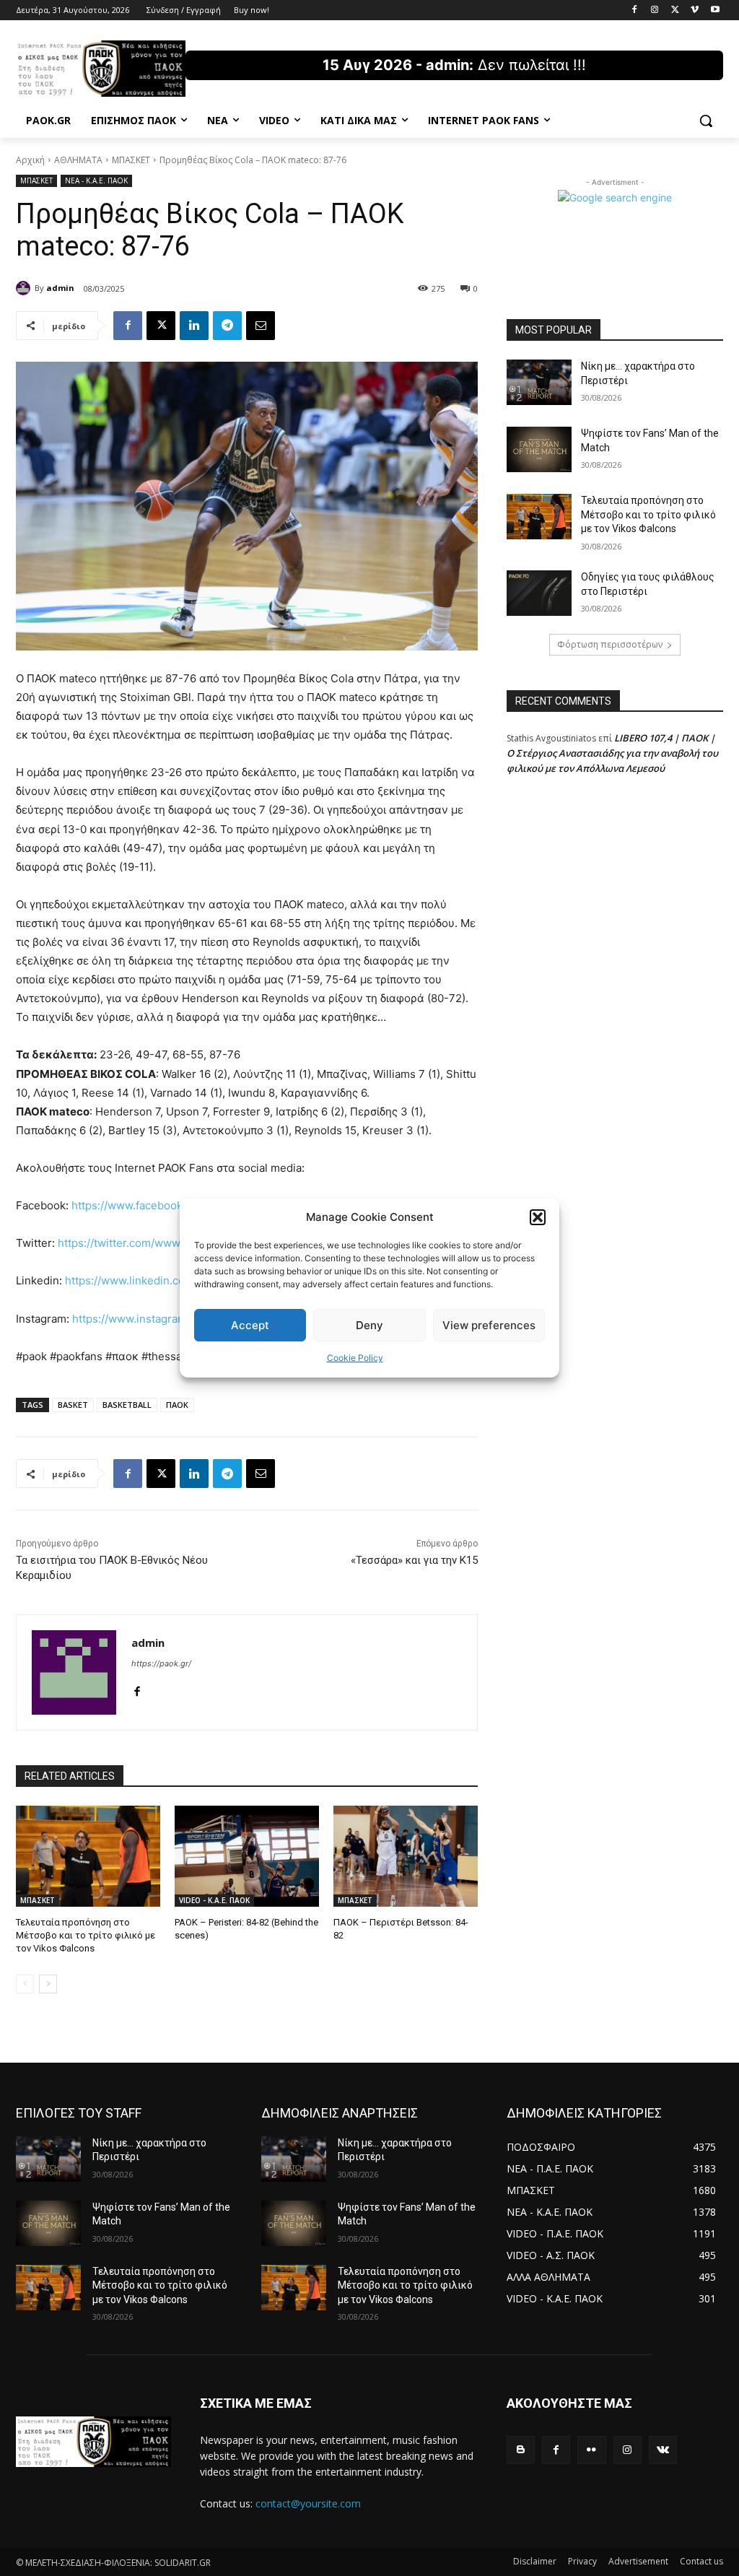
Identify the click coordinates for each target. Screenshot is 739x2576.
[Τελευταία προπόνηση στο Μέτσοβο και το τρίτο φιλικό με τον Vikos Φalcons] (88, 1856)
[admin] (25, 288)
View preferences (489, 1325)
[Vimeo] (695, 10)
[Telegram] (227, 326)
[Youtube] (715, 10)
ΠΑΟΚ (177, 1405)
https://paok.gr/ (161, 1663)
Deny (369, 1325)
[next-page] (48, 1984)
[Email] (261, 326)
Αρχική (30, 160)
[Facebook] (635, 10)
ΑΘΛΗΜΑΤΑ (78, 160)
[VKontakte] (663, 2450)
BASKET (73, 1405)
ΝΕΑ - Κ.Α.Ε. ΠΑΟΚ (96, 180)
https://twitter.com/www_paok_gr (142, 1243)
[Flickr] (591, 2450)
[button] (538, 1217)
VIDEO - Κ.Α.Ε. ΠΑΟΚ (214, 1900)
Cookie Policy (355, 1358)
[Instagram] (655, 10)
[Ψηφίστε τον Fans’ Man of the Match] (539, 449)
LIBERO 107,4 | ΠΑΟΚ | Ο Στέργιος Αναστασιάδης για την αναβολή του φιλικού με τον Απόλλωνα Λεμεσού (612, 753)
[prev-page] (25, 1984)
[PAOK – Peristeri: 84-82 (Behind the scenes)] (247, 1856)
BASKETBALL (127, 1405)
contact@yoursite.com (308, 2503)
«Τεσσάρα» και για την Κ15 (414, 1560)
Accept (250, 1325)
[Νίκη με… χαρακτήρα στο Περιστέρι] (539, 382)
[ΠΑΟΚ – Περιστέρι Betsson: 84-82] (406, 1856)
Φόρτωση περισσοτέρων (610, 644)
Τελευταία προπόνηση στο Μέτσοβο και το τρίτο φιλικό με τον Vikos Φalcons (86, 1935)
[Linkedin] (194, 326)
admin (60, 288)
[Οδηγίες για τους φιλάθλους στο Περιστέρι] (539, 593)
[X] (675, 10)
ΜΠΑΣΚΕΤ (131, 160)
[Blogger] (521, 2450)
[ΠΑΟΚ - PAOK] (101, 69)
